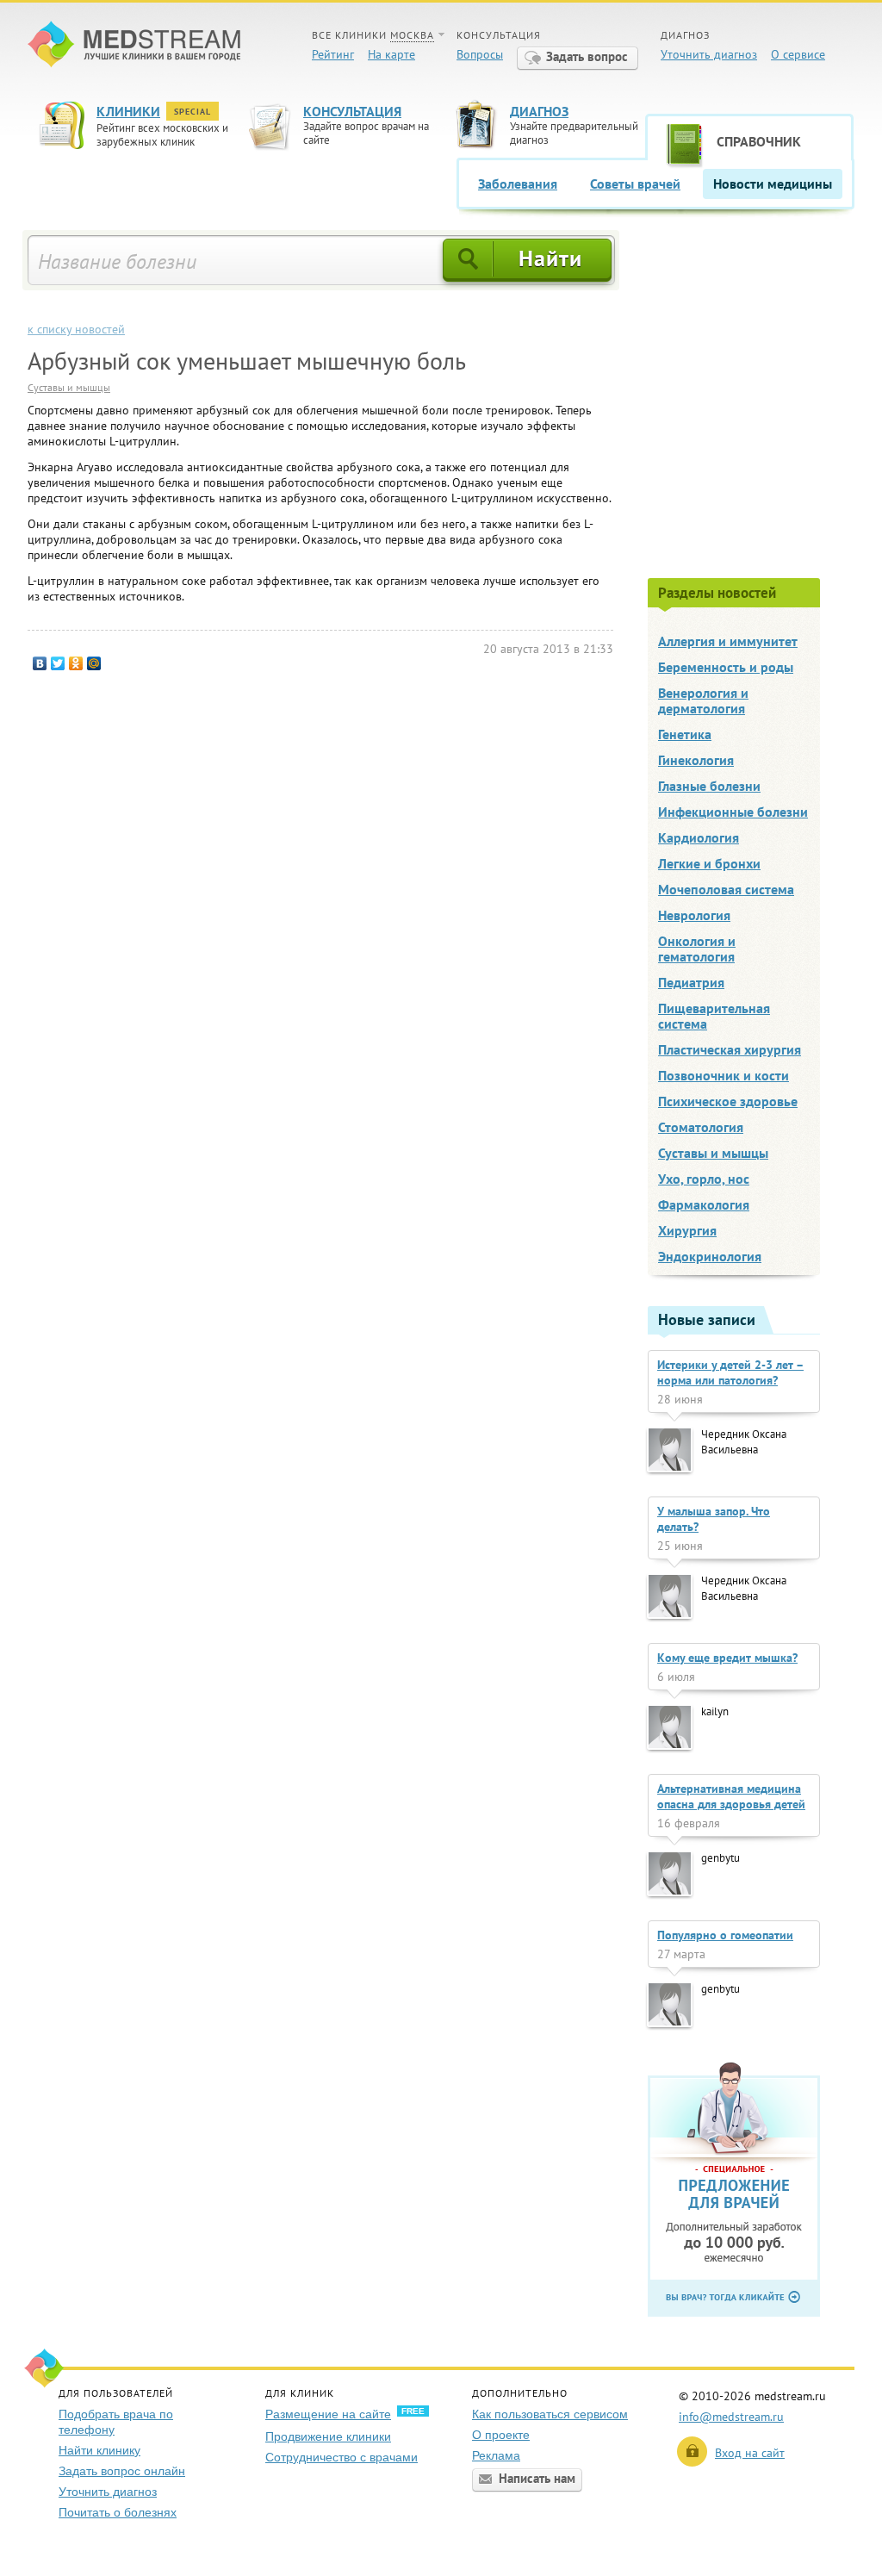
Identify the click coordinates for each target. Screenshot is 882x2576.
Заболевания (518, 184)
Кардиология (699, 837)
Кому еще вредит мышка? (727, 1658)
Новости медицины (773, 184)
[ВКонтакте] (40, 663)
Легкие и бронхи (709, 863)
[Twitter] (58, 663)
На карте (391, 54)
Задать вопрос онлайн (122, 2471)
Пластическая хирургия (730, 1049)
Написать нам (537, 2478)
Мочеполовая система (726, 889)
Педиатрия (691, 982)
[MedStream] (134, 46)
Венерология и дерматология (703, 700)
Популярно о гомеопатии (725, 1935)
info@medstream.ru (731, 2417)
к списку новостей (76, 329)
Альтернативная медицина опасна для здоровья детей (731, 1796)
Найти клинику (99, 2450)
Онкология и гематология (697, 949)
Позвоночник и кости (724, 1075)
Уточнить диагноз (709, 54)
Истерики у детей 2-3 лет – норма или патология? (730, 1372)
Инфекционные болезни (733, 812)
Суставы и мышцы (69, 387)
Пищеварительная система (714, 1016)
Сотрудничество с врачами (342, 2457)
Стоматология (701, 1127)
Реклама (496, 2455)
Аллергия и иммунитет (728, 641)
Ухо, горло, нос (704, 1179)
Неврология (694, 915)
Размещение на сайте (328, 2414)
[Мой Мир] (94, 663)
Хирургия (687, 1230)
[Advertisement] (751, 402)
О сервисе (798, 54)
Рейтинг (333, 54)
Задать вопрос (587, 56)
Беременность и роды (726, 667)
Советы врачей (635, 184)
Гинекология (696, 760)
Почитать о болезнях (118, 2512)
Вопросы (480, 54)
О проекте (501, 2435)
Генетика (685, 734)
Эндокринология (710, 1256)
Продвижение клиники (328, 2436)
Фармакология (704, 1204)
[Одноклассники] (76, 663)
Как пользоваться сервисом (550, 2414)
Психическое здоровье (728, 1101)
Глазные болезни (709, 786)
